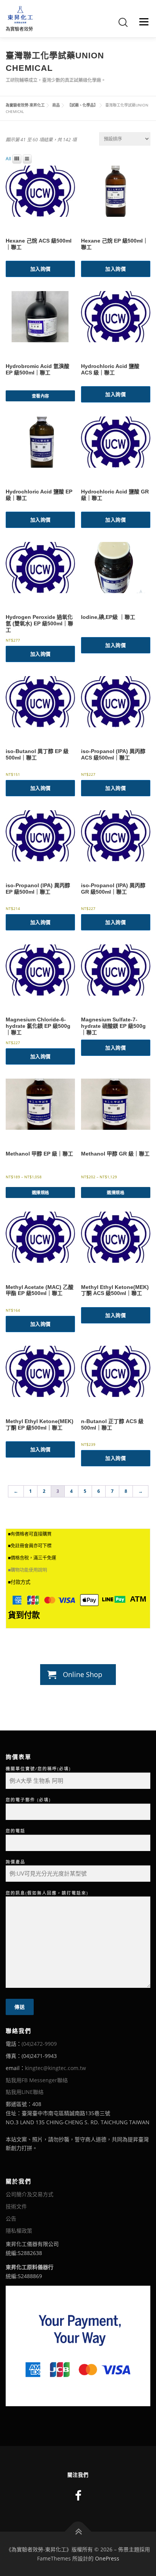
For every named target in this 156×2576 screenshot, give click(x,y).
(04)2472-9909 (39, 2044)
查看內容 (41, 396)
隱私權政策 (19, 2231)
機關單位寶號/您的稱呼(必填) (38, 1769)
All (8, 159)
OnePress (107, 2558)
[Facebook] (78, 2495)
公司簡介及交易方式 (30, 2194)
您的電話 (16, 1831)
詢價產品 (16, 1862)
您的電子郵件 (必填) (28, 1800)
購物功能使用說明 (29, 1570)
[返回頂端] (78, 2531)
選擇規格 (41, 1192)
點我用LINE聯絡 (25, 2092)
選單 (142, 22)
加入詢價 (41, 269)
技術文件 (16, 2206)
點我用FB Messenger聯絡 (37, 2080)
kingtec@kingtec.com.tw (55, 2068)
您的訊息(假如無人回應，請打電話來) (47, 1893)
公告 (11, 2218)
